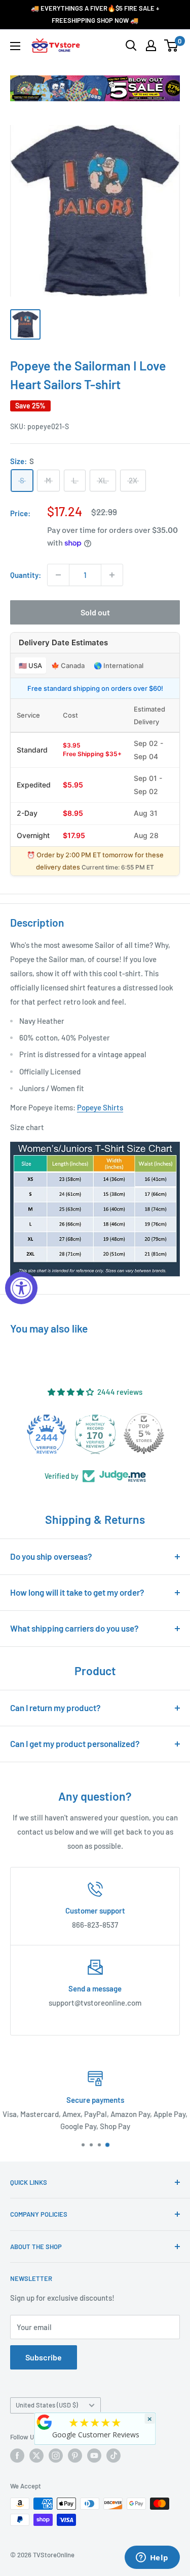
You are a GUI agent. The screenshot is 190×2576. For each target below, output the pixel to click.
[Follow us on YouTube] (94, 2456)
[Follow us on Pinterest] (75, 2456)
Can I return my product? (55, 1708)
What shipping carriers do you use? (74, 1628)
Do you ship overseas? (51, 1556)
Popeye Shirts (100, 1107)
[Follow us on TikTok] (113, 2456)
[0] (172, 46)
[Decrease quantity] (58, 575)
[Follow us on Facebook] (17, 2456)
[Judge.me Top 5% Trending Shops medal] (154, 1434)
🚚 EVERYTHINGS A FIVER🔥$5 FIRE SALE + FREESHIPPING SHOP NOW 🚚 (95, 14)
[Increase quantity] (112, 575)
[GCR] (44, 2422)
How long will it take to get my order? (77, 1592)
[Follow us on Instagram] (56, 2456)
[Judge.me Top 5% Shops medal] (105, 1434)
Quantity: (26, 575)
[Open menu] (15, 46)
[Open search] (131, 46)
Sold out (95, 612)
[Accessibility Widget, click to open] (21, 1288)
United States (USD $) (47, 2405)
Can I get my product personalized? (75, 1743)
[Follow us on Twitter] (36, 2456)
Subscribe (44, 2357)
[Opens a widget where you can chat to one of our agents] (152, 2558)
